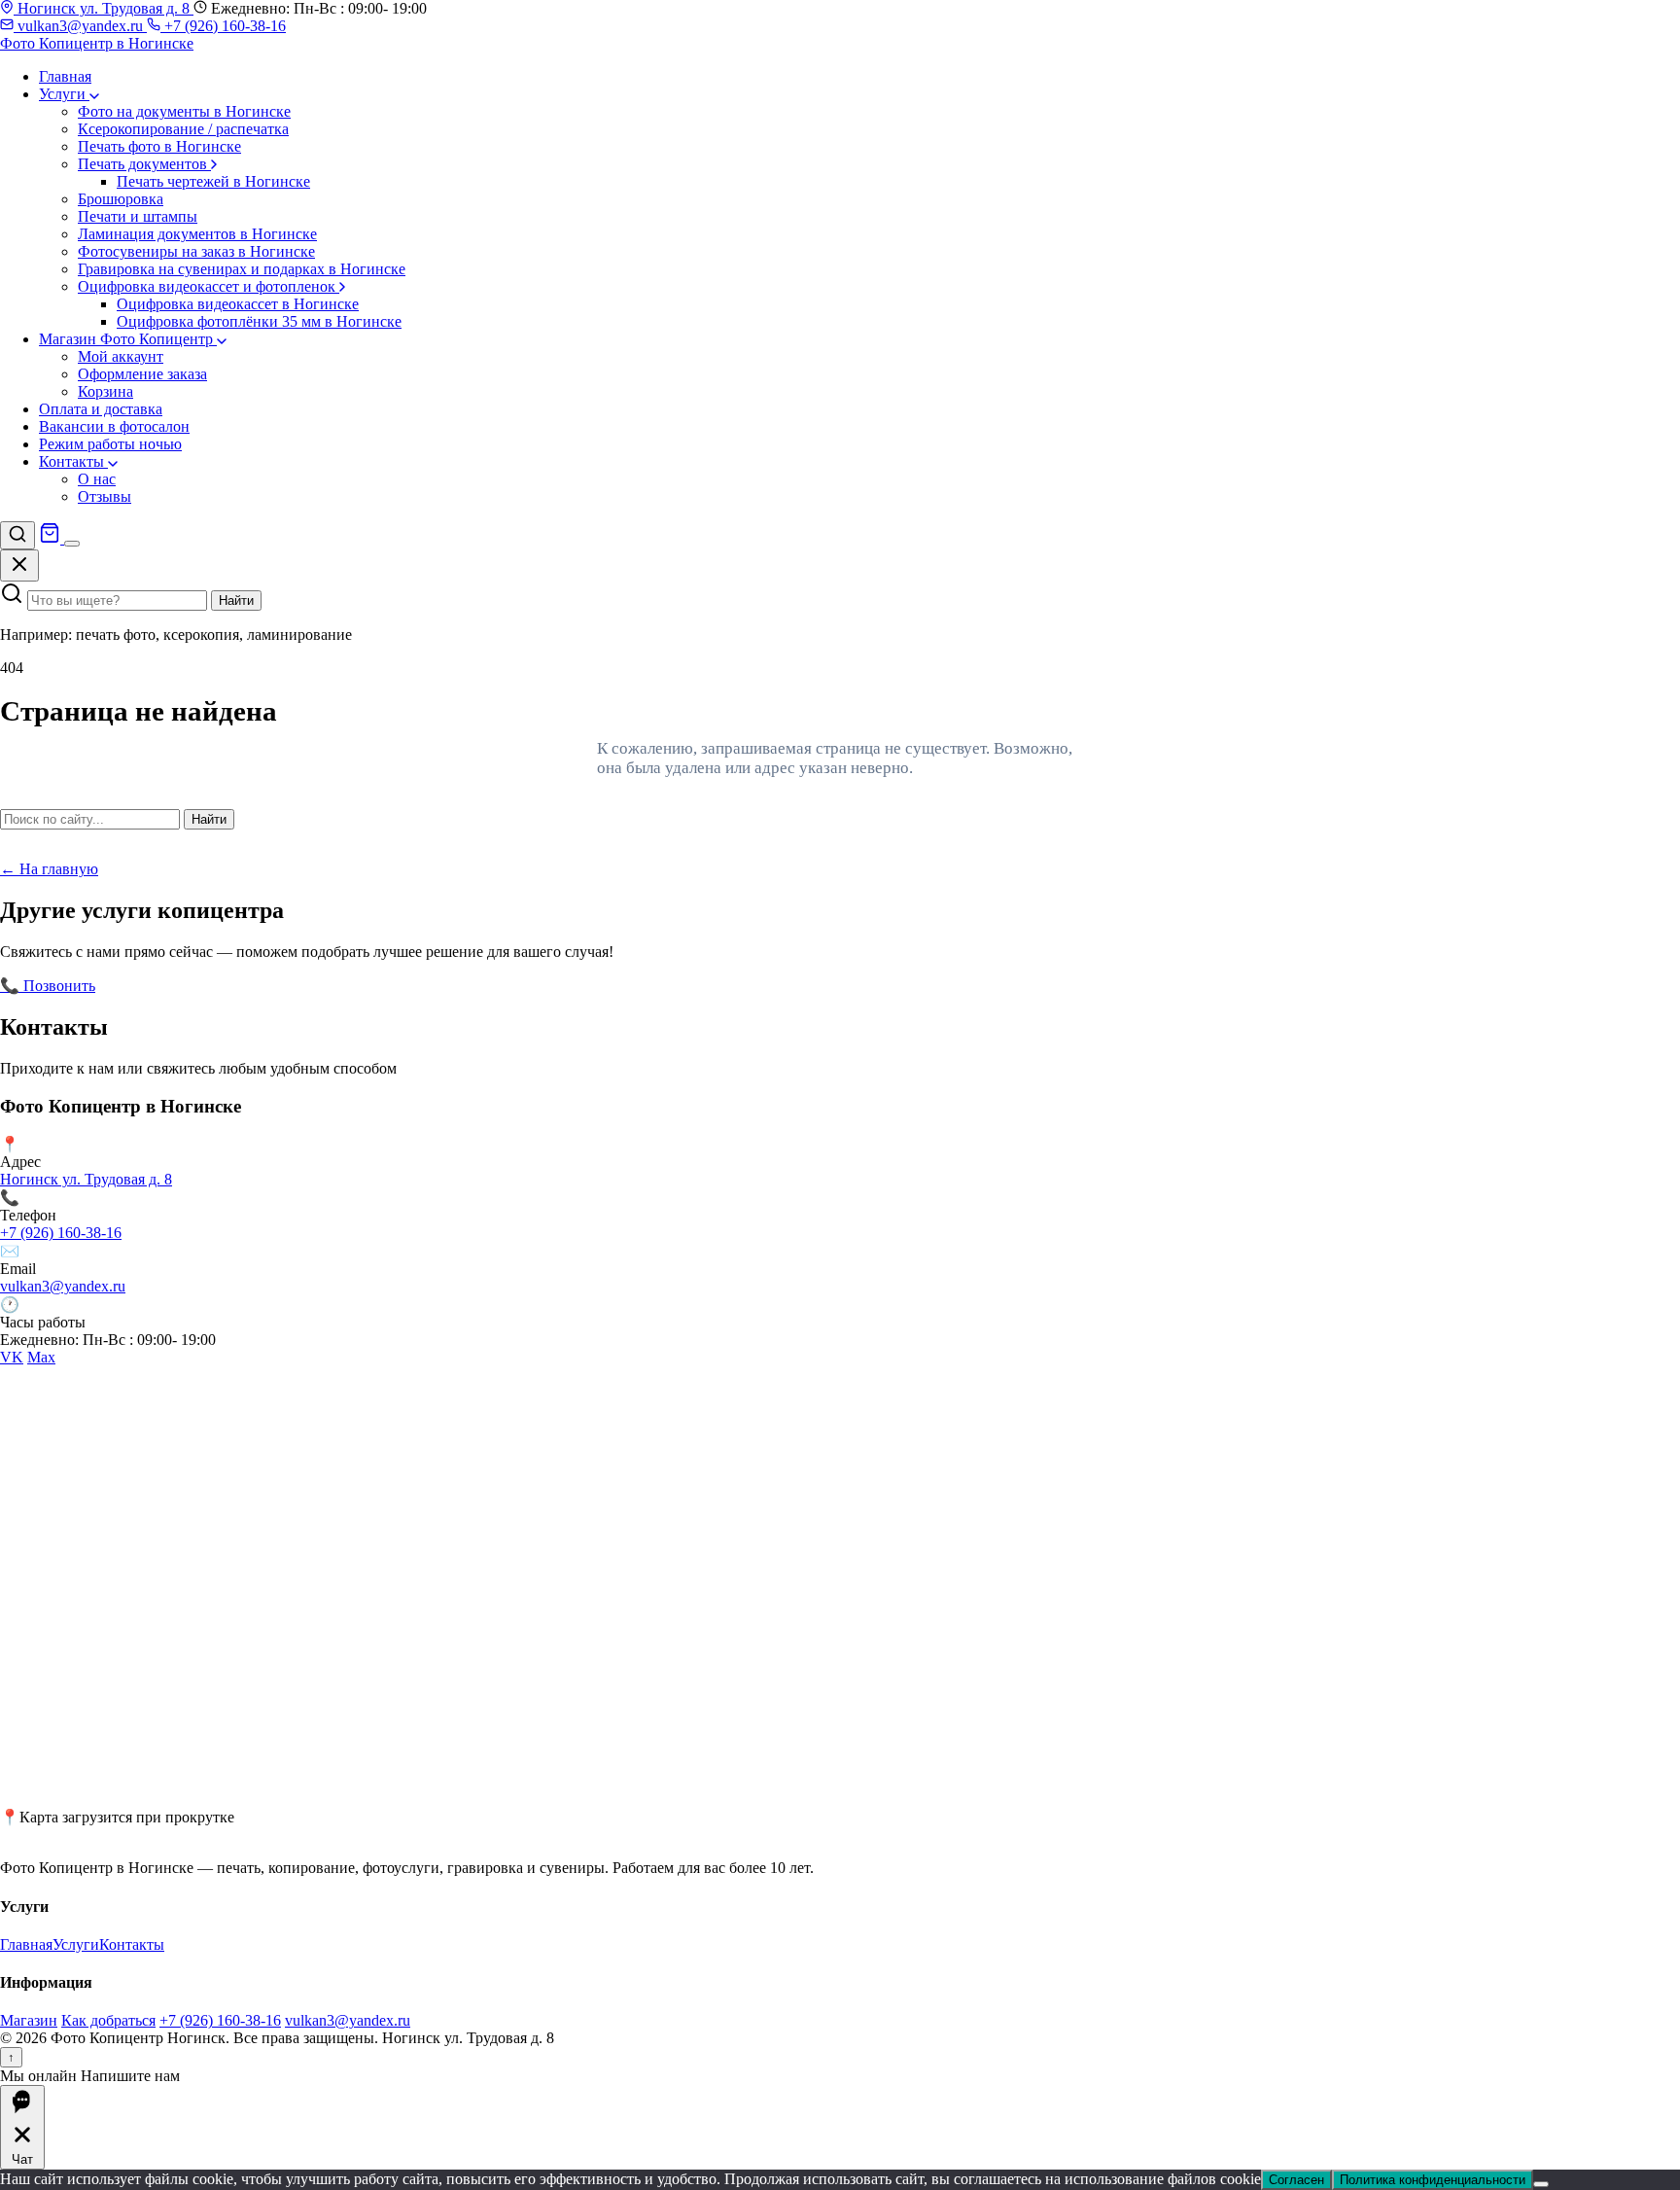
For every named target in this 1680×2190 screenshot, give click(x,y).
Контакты (73, 461)
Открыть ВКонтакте (166, 986)
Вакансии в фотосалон (114, 426)
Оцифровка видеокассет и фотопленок (209, 286)
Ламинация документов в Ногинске (197, 234)
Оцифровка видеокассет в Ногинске (238, 304)
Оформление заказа (142, 374)
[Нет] (1541, 2184)
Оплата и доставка (101, 409)
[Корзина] (52, 538)
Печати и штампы (138, 216)
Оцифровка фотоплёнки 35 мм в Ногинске (259, 321)
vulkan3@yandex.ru (80, 26)
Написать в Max (291, 986)
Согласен (1296, 2180)
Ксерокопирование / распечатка (183, 129)
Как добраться (108, 2020)
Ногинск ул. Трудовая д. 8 (104, 8)
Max (41, 1357)
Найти (236, 600)
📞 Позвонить (48, 986)
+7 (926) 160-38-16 (223, 26)
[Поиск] (17, 535)
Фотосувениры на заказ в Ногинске (196, 251)
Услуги (64, 94)
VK (12, 1357)
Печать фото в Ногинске (159, 146)
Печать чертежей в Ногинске (213, 181)
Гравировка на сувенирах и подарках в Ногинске (242, 269)
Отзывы (105, 496)
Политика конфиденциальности (1433, 2180)
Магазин (29, 2020)
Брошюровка (121, 199)
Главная (65, 76)
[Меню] (72, 544)
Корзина (105, 391)
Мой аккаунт (121, 356)
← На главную (49, 869)
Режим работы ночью (110, 444)
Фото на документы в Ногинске (184, 111)
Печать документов (144, 164)
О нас (97, 479)
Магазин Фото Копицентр (128, 339)
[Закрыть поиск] (19, 565)
